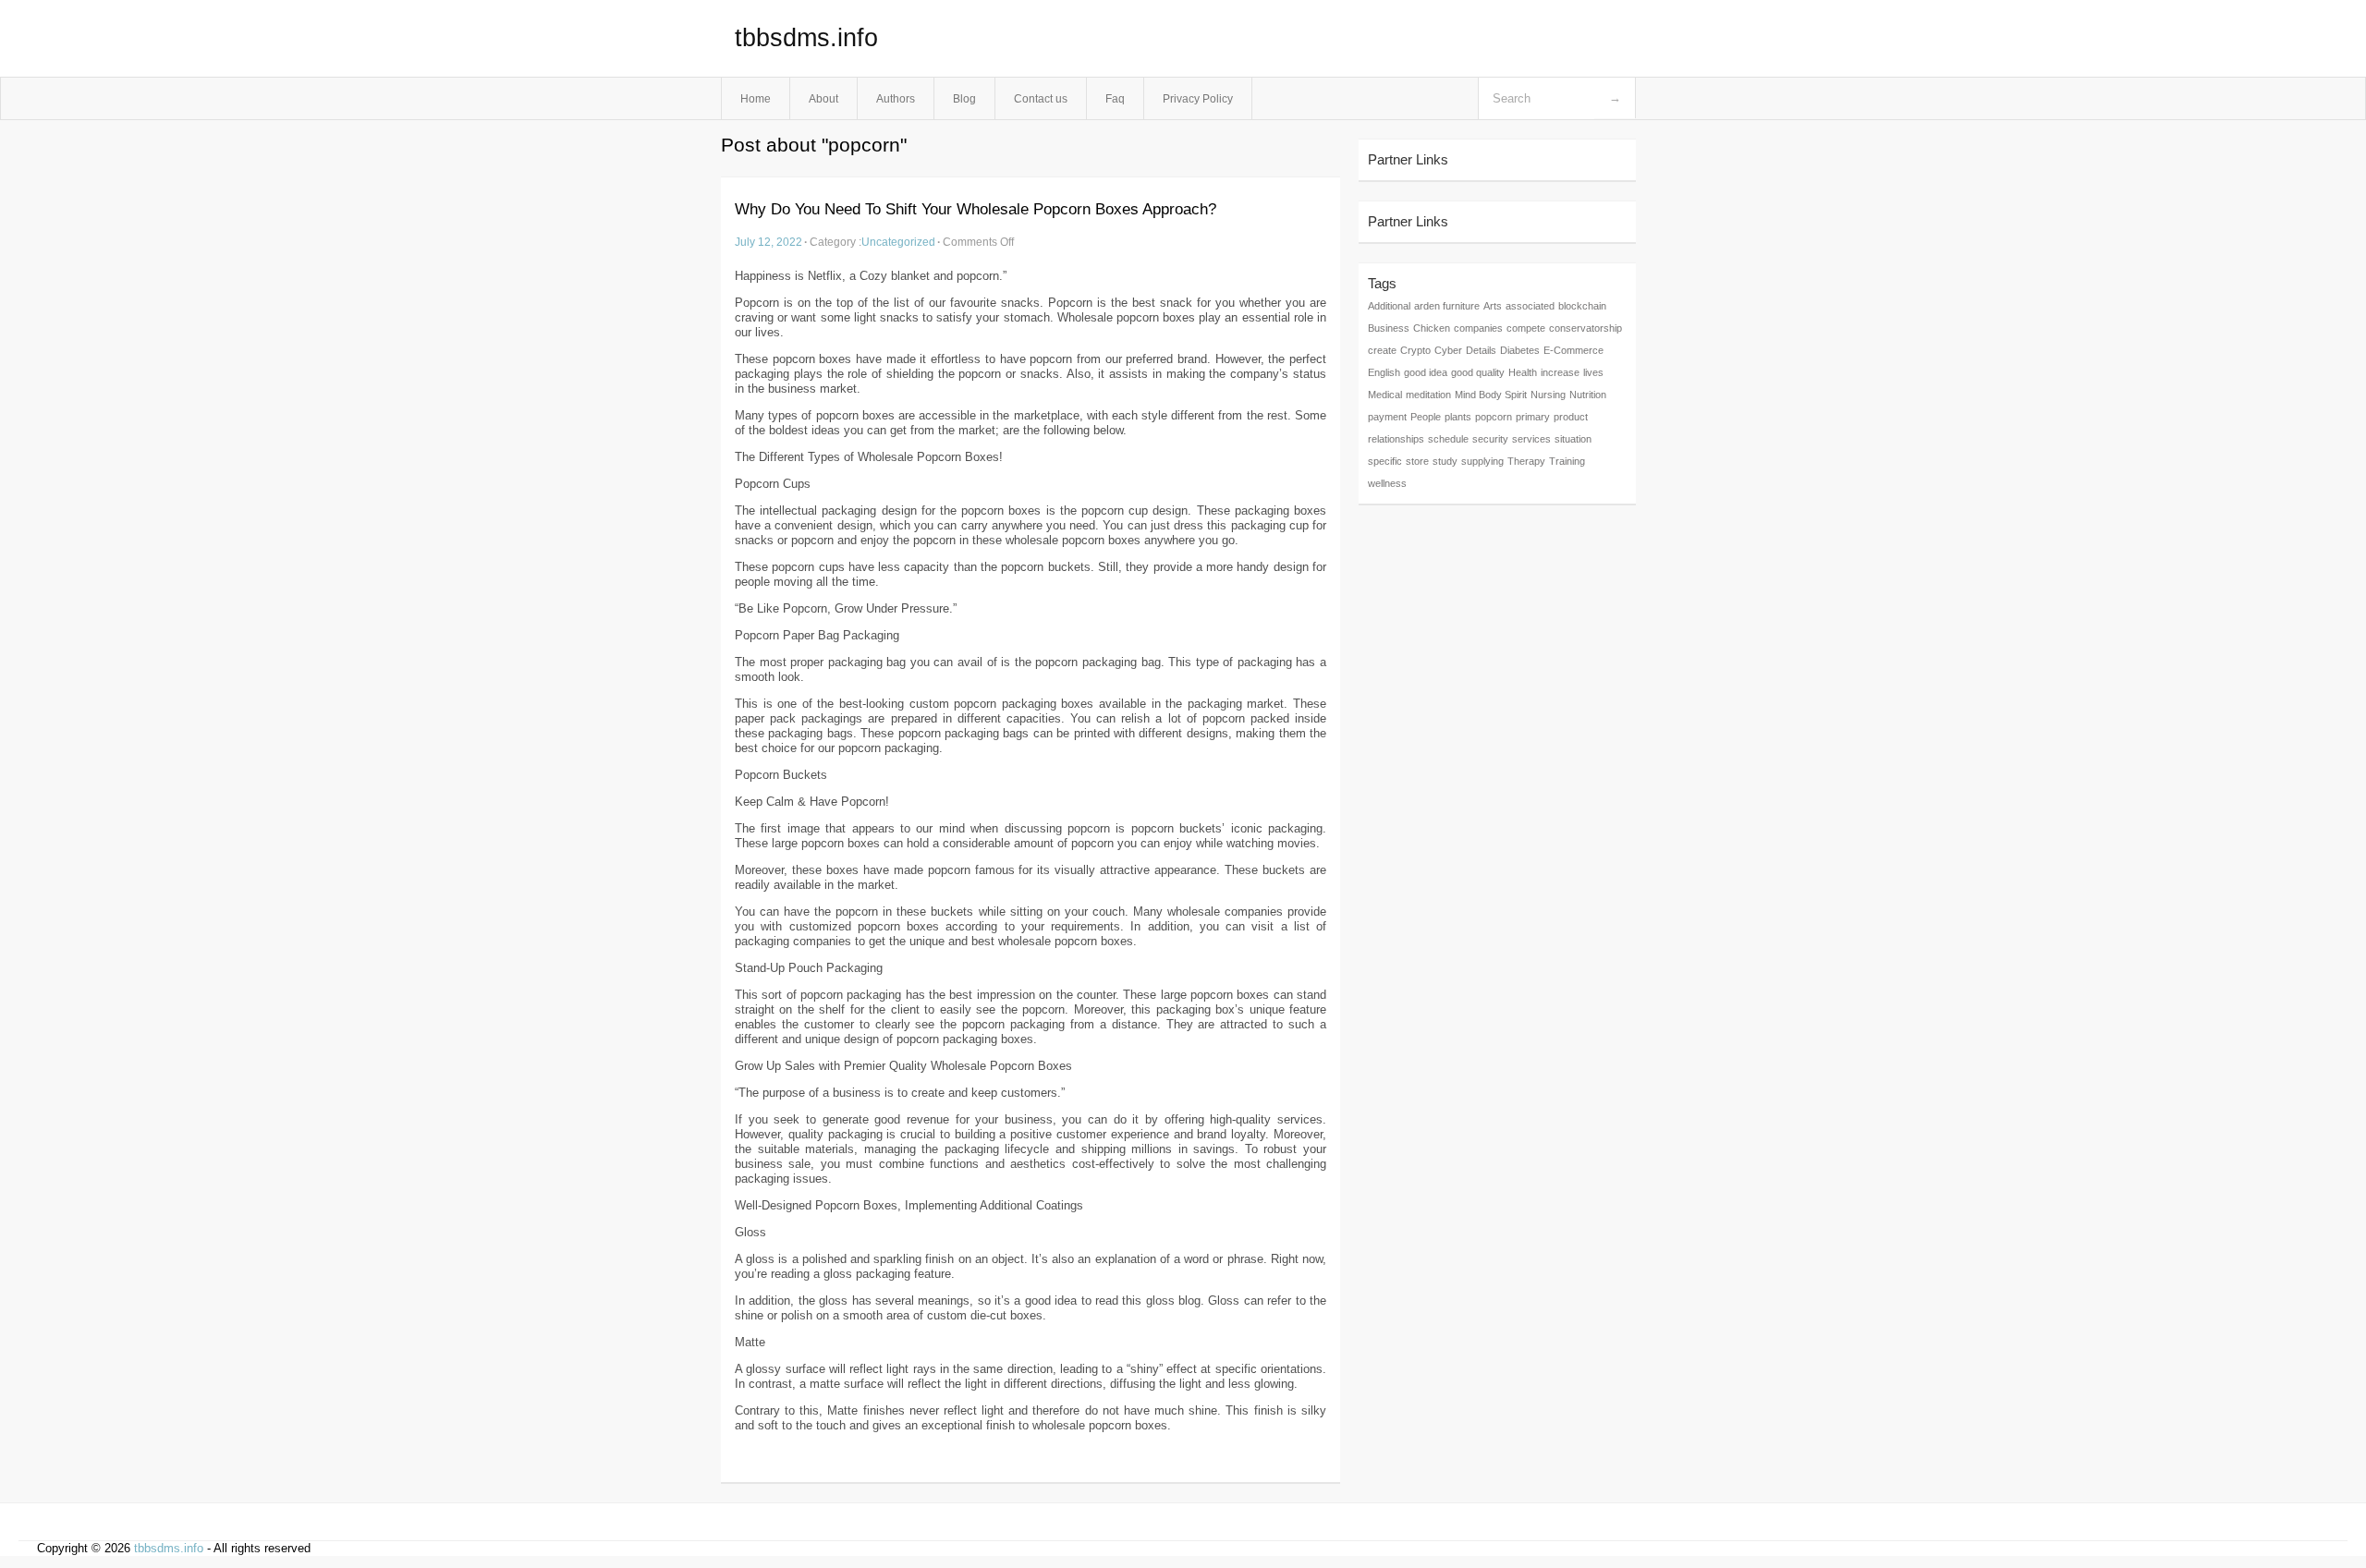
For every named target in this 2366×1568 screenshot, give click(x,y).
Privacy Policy (1198, 98)
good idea (1426, 372)
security (1490, 439)
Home (756, 98)
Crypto (1415, 350)
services (1531, 439)
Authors (896, 98)
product (1571, 417)
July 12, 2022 (768, 242)
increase (1560, 372)
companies (1478, 328)
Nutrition (1588, 395)
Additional (1389, 306)
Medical (1385, 395)
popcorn (1494, 417)
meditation (1428, 395)
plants (1458, 417)
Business (1389, 328)
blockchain (1582, 306)
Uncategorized (898, 242)
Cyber (1448, 350)
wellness (1387, 483)
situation (1573, 439)
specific (1385, 461)
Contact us (1041, 98)
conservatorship (1585, 328)
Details (1481, 350)
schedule (1448, 439)
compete (1526, 328)
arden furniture (1447, 306)
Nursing (1548, 395)
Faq (1115, 98)
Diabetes (1520, 350)
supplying (1482, 461)
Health (1523, 372)
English (1384, 372)
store (1417, 461)
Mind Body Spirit (1491, 395)
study (1445, 461)
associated (1530, 306)
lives (1593, 372)
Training (1567, 461)
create (1382, 350)
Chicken (1432, 328)
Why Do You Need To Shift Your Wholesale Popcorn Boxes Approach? (976, 209)
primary (1533, 417)
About (823, 98)
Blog (964, 98)
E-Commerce (1573, 350)
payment (1387, 417)
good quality (1478, 372)
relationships (1396, 439)
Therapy (1526, 461)
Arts (1493, 306)
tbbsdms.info (806, 38)
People (1426, 417)
